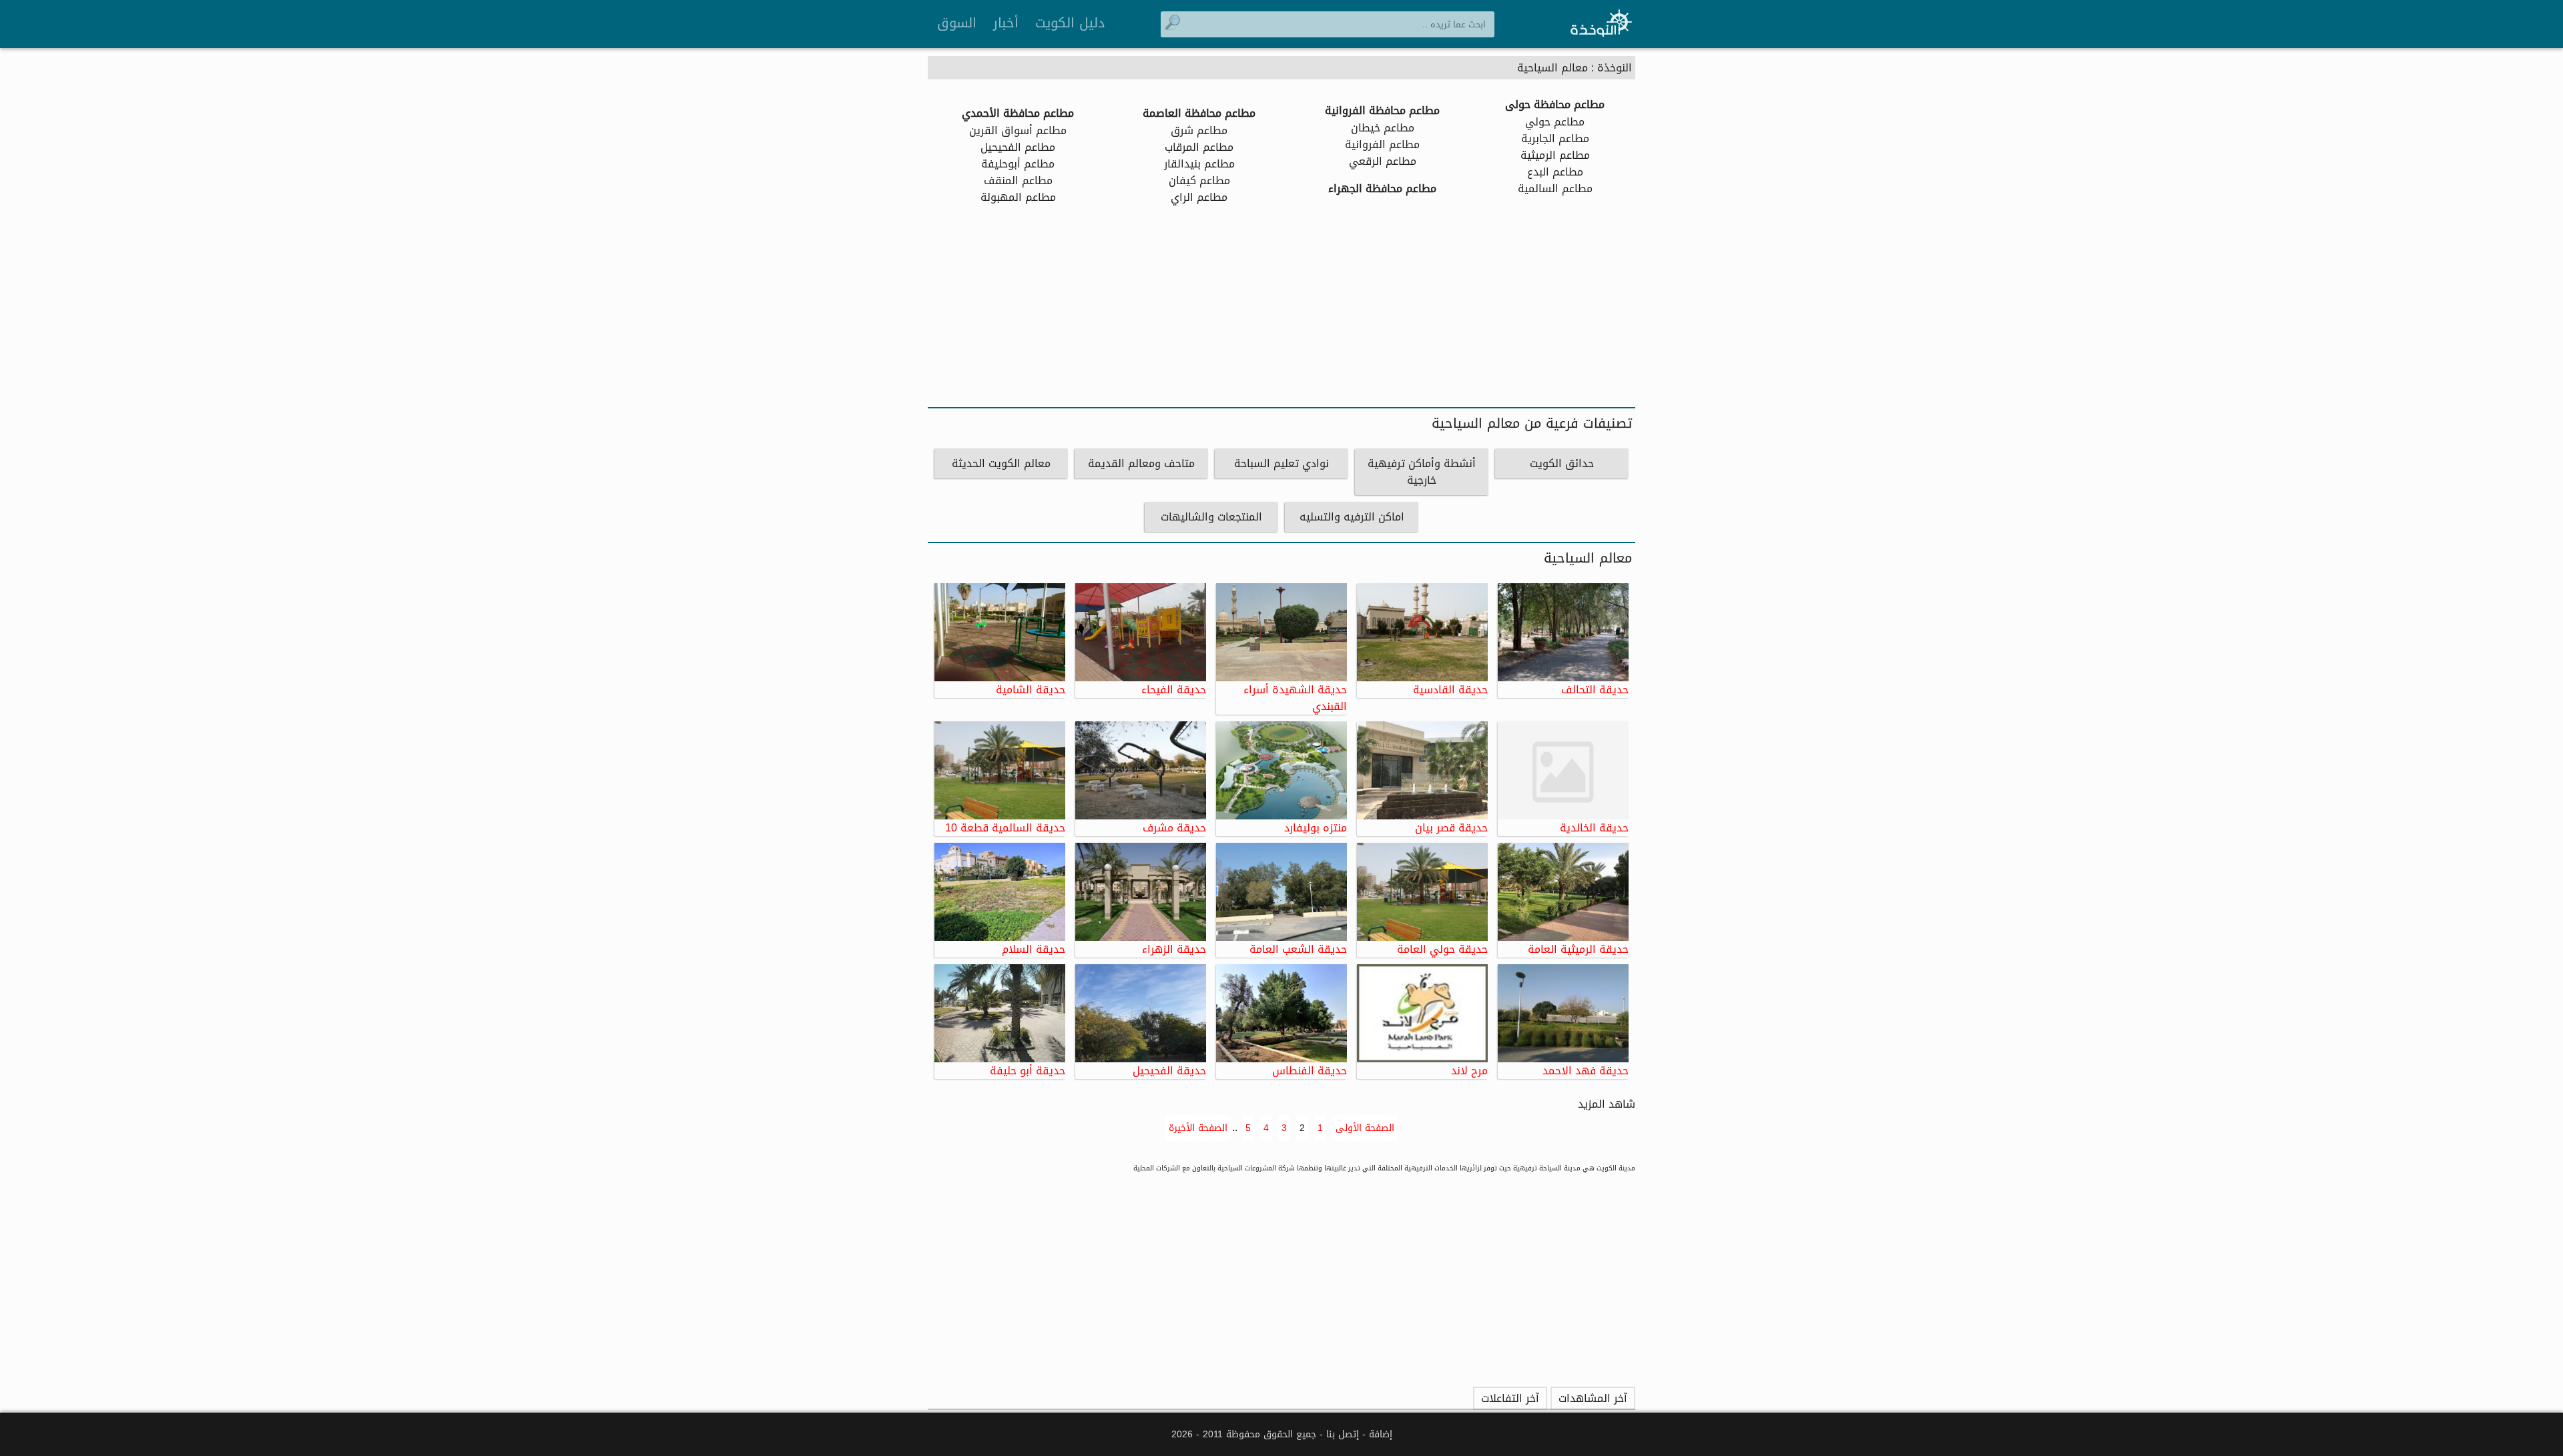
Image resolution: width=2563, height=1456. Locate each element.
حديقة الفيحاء (1174, 689)
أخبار (1006, 23)
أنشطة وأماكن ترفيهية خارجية (1422, 472)
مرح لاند (1469, 1070)
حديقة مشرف (1174, 827)
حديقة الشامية (1031, 689)
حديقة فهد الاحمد (1586, 1070)
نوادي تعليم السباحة (1281, 463)
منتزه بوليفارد (1316, 827)
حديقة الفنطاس (1310, 1070)
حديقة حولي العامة (1442, 948)
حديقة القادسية (1450, 689)
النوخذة (1615, 68)
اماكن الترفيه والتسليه (1352, 517)
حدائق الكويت (1562, 463)
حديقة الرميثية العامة (1578, 948)
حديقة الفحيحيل (1169, 1070)
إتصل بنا (1343, 1434)
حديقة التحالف (1595, 689)
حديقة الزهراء (1174, 948)
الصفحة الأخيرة (1198, 1128)
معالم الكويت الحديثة (1001, 463)
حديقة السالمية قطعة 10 (1005, 827)
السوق (957, 23)
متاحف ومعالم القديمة (1141, 463)
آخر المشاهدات (1593, 1398)
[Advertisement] (1281, 307)
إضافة (1381, 1434)
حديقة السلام (1034, 948)
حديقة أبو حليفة (1028, 1070)
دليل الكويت (1070, 23)
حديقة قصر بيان (1451, 827)
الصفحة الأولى (1365, 1128)
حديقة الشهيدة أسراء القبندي (1295, 697)
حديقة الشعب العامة (1298, 948)
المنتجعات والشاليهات (1211, 517)
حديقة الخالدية (1594, 827)
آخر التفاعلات (1510, 1398)
